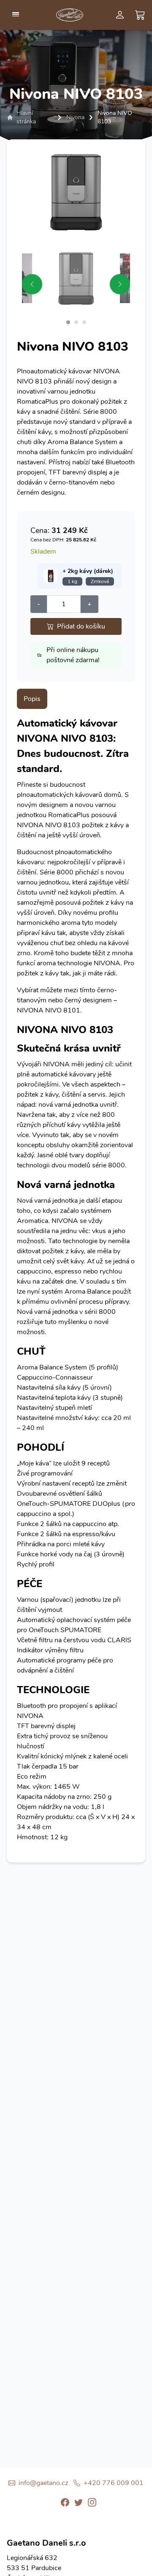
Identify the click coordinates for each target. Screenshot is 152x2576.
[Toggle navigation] (16, 14)
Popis (32, 699)
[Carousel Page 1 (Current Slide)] (68, 322)
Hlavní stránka (26, 117)
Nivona (75, 117)
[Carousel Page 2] (76, 322)
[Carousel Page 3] (84, 322)
